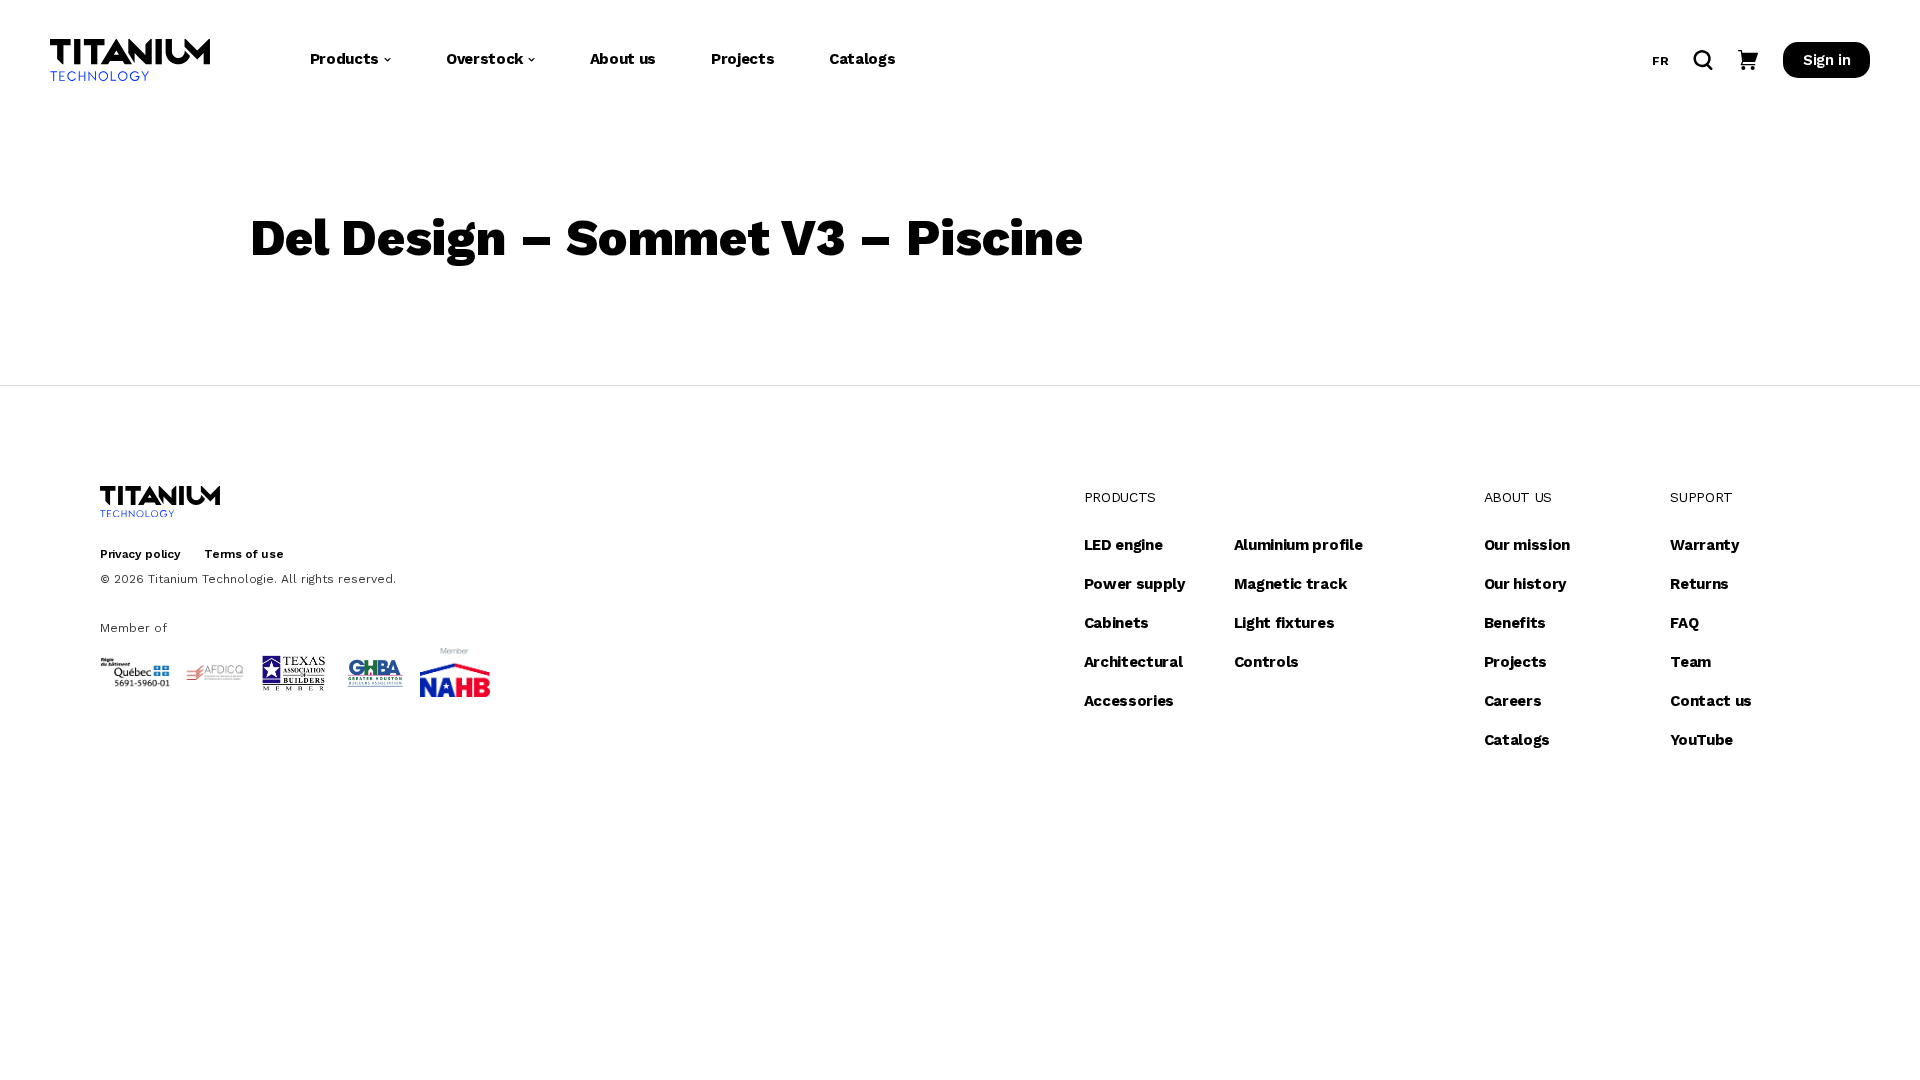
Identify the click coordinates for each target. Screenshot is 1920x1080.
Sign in (1827, 60)
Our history (1525, 584)
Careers (1513, 701)
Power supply (1134, 584)
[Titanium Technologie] (130, 60)
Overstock (484, 59)
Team (1690, 662)
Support (1701, 497)
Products (344, 59)
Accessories (1129, 701)
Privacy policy (140, 554)
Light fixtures (1284, 623)
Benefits (1515, 623)
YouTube (1701, 740)
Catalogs (862, 59)
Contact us (1711, 701)
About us (623, 59)
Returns (1699, 584)
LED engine (1123, 545)
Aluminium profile (1298, 545)
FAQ (1684, 623)
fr (1660, 61)
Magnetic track (1290, 584)
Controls (1266, 662)
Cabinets (1116, 623)
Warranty (1704, 545)
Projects (742, 59)
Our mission (1527, 545)
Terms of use (243, 554)
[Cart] (1748, 60)
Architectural (1133, 662)
